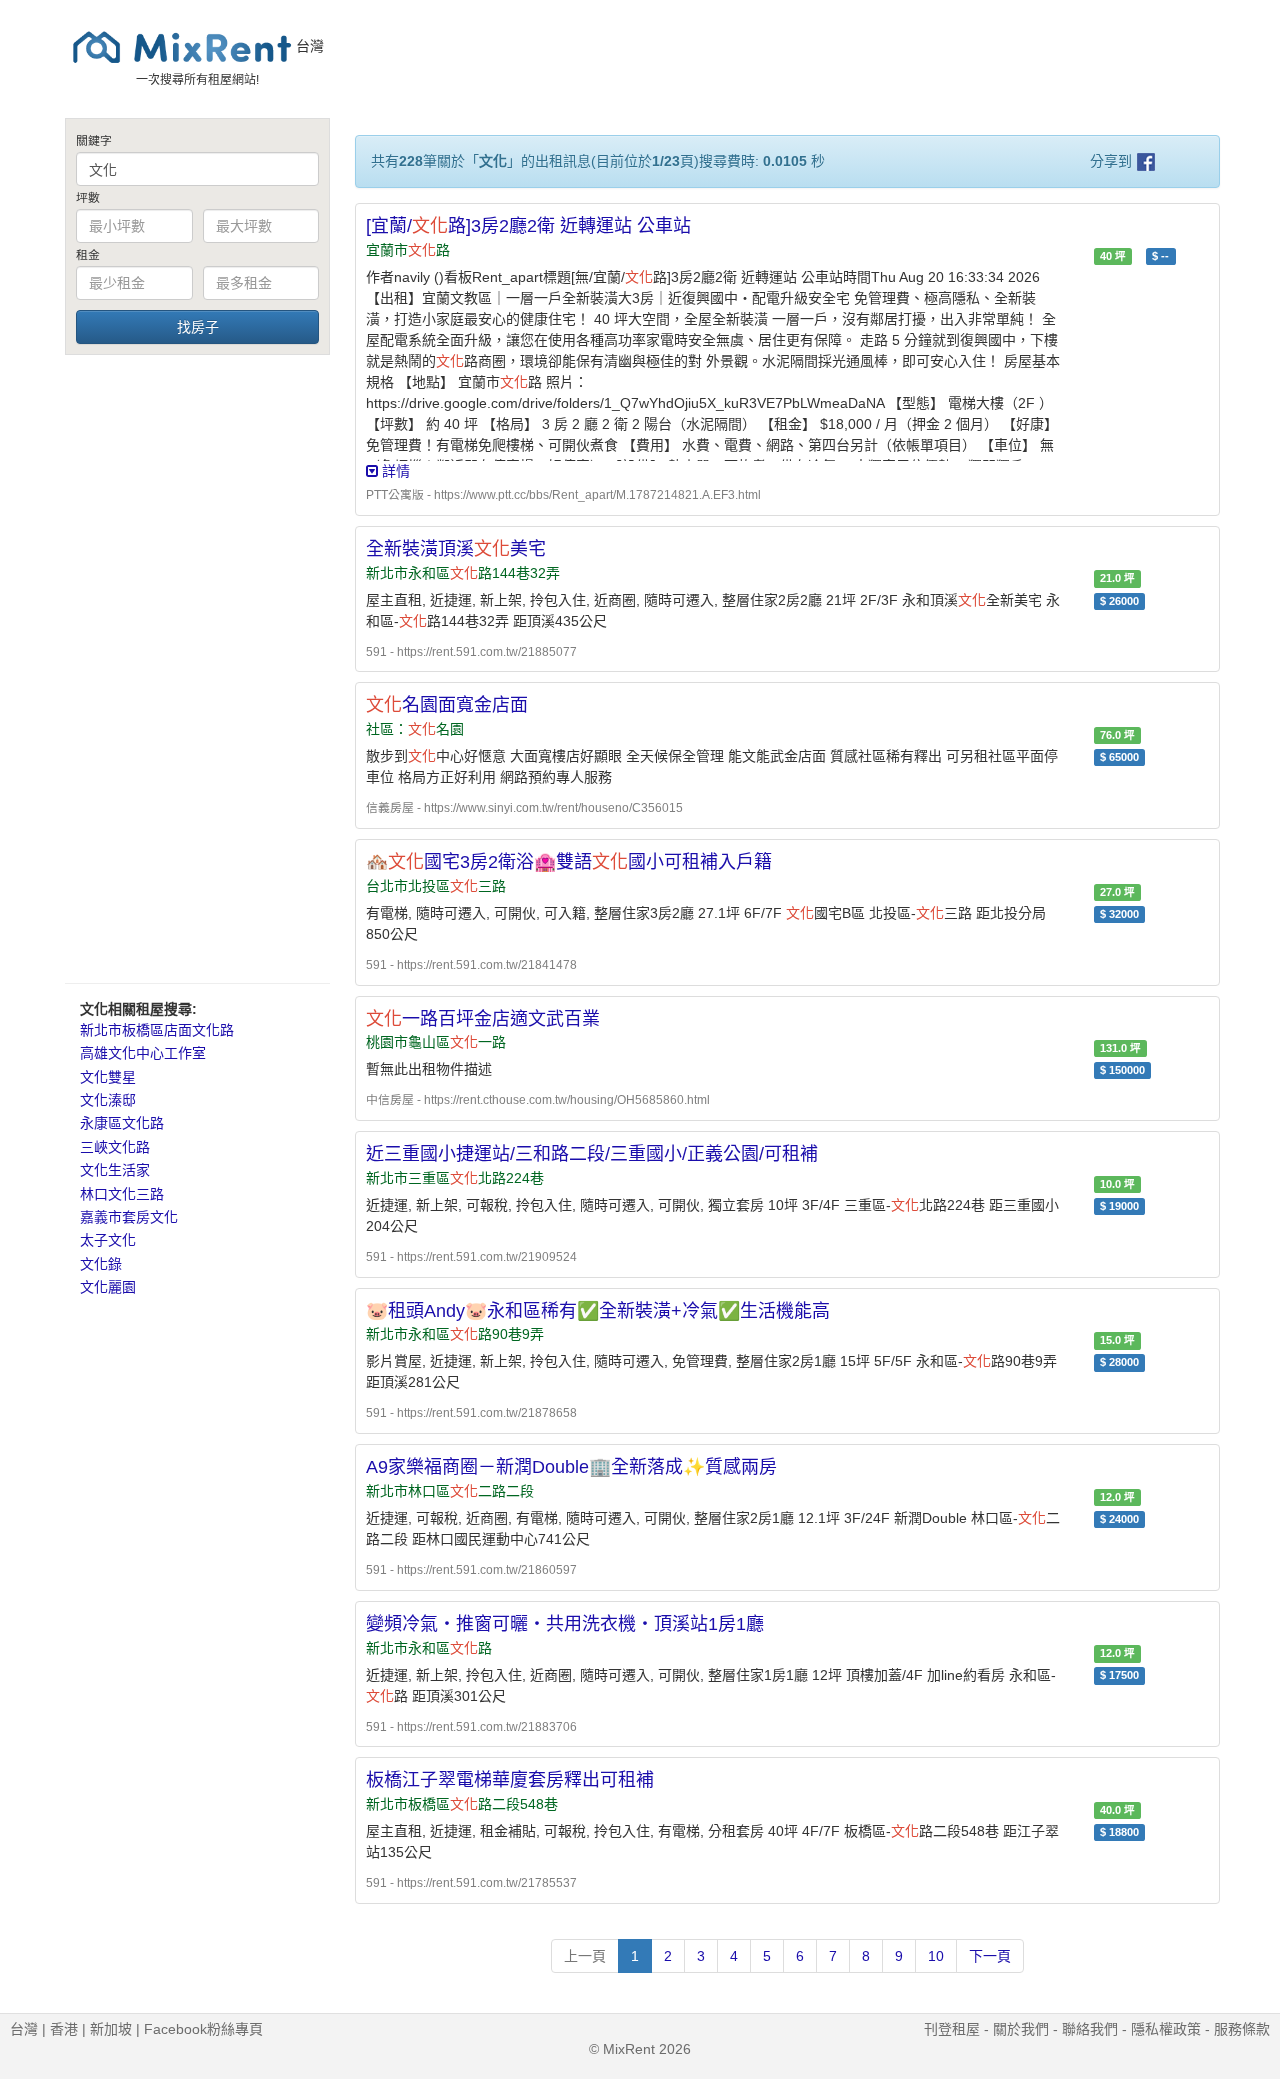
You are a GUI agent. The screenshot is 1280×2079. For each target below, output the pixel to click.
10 (936, 1956)
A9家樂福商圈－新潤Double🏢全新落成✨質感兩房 (571, 1467)
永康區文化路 (122, 1123)
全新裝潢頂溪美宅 (456, 549)
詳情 (394, 471)
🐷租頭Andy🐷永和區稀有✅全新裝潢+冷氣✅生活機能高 (598, 1311)
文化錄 (101, 1264)
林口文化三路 (122, 1194)
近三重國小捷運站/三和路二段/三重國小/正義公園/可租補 (592, 1154)
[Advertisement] (197, 668)
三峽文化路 (115, 1147)
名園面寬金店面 (447, 705)
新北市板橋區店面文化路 (157, 1030)
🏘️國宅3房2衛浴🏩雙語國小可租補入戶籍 (569, 862)
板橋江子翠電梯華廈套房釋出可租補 (510, 1780)
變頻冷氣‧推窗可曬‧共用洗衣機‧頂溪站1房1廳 (565, 1624)
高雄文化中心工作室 (143, 1053)
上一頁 (585, 1956)
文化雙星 (108, 1077)
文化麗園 (108, 1287)
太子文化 (108, 1240)
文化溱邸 (108, 1100)
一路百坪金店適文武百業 (483, 1019)
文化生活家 (115, 1170)
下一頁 (990, 1956)
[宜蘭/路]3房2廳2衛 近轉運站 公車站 (528, 226)
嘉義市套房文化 (129, 1217)
